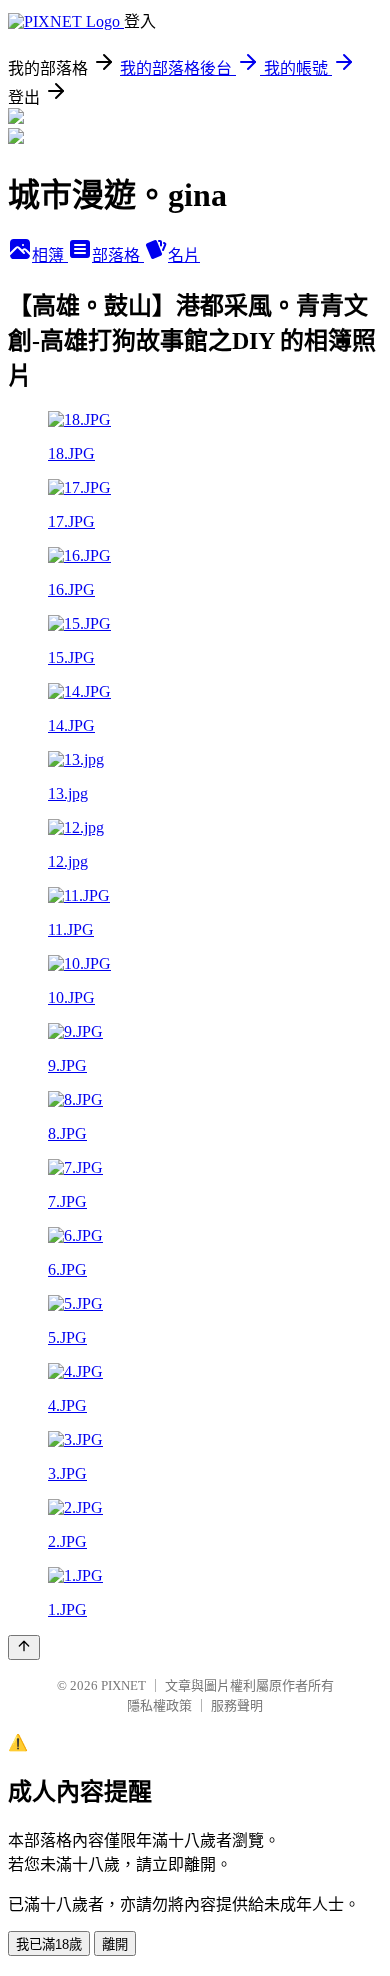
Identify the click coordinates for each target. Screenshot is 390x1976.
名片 (184, 255)
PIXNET (123, 1685)
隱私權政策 (159, 1705)
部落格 (118, 255)
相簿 (50, 255)
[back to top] (24, 1647)
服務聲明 (237, 1705)
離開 (115, 1944)
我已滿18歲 (49, 1944)
